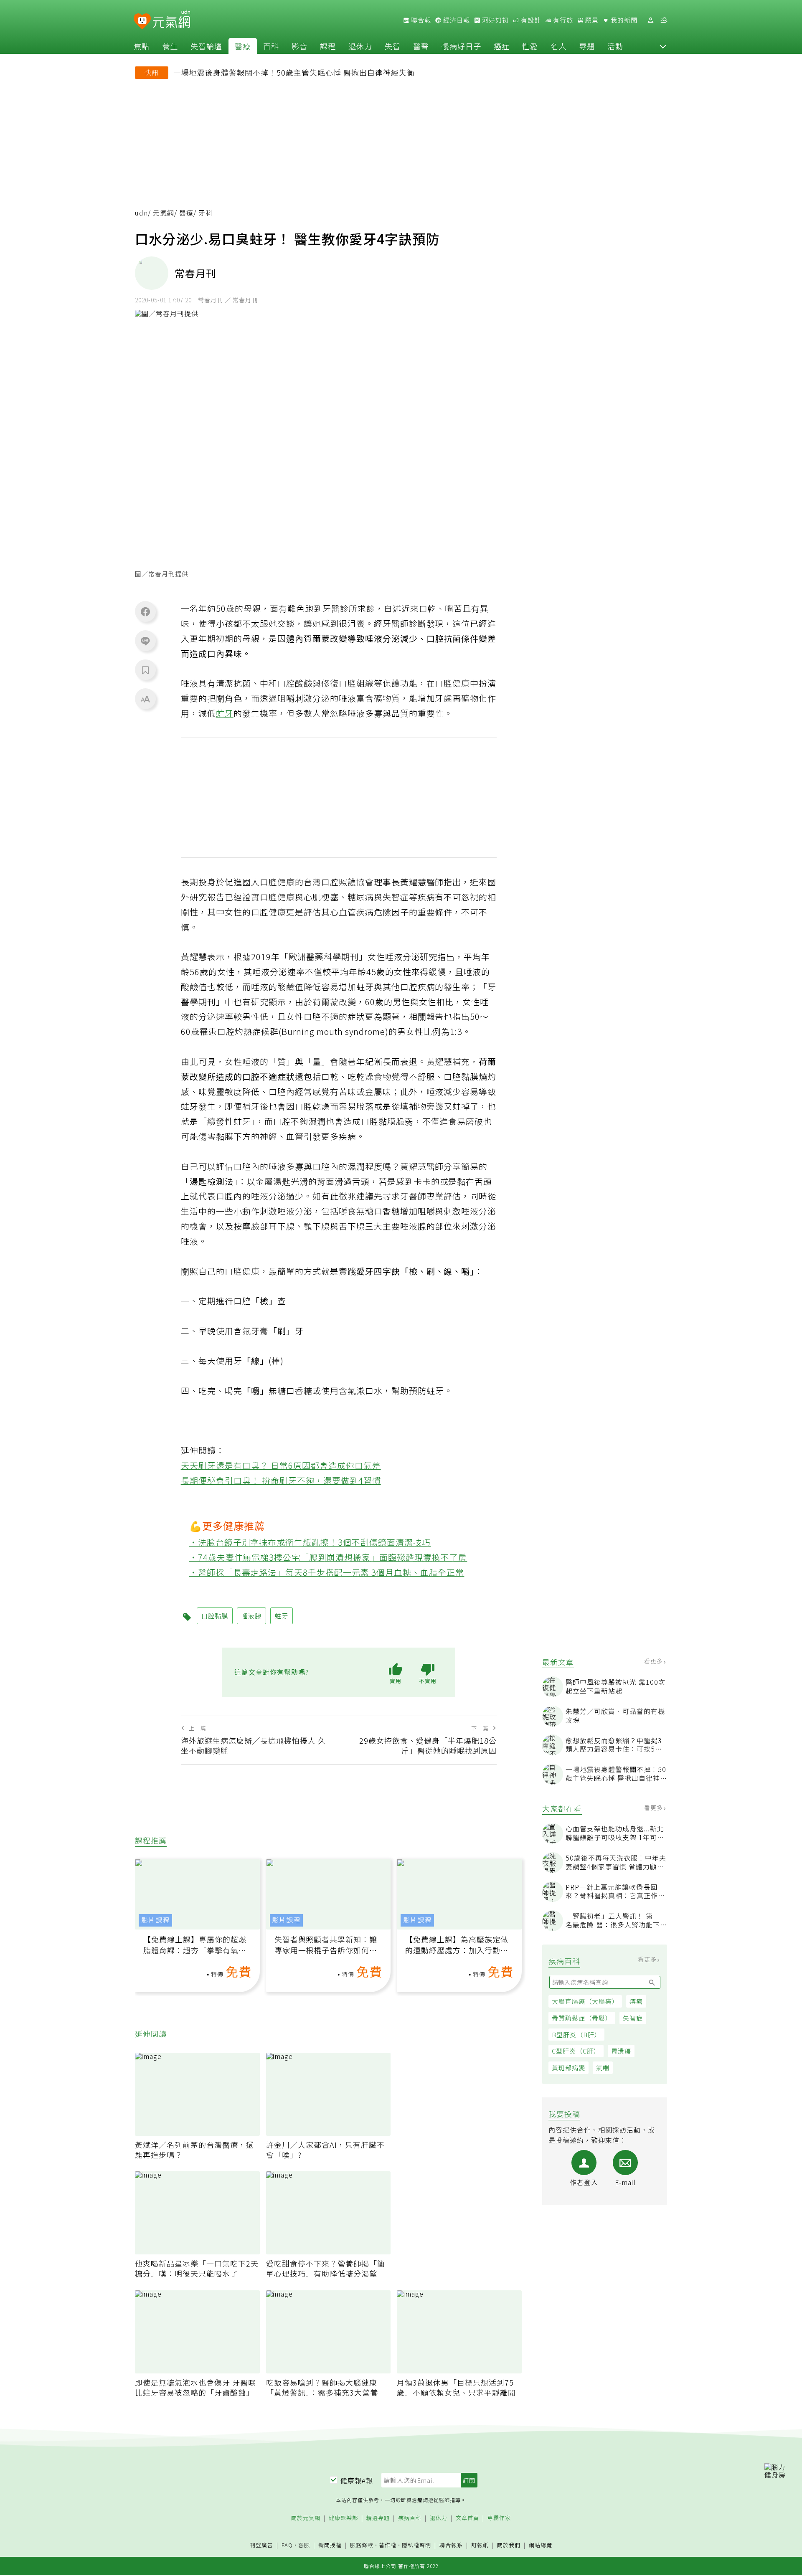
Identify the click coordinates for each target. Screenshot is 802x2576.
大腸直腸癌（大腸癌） (585, 2001)
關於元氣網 (306, 2518)
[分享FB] (145, 611)
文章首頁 (467, 2518)
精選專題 (378, 2518)
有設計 (530, 20)
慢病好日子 (461, 46)
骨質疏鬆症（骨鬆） (582, 2018)
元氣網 (164, 213)
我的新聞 (623, 20)
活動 (615, 46)
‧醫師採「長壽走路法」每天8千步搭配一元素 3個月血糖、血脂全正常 (327, 1572)
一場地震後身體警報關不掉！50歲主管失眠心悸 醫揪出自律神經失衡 (294, 72)
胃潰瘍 (621, 2051)
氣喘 (603, 2068)
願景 (591, 20)
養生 (170, 46)
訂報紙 (480, 2545)
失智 (393, 46)
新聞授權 (330, 2545)
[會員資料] (650, 20)
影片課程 (155, 1920)
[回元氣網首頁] (171, 20)
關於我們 (509, 2545)
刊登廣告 (261, 2545)
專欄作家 (499, 2518)
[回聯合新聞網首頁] (142, 22)
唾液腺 (251, 1616)
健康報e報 (357, 2480)
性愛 (530, 46)
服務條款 (362, 2545)
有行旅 (562, 20)
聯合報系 (451, 2545)
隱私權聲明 (416, 2545)
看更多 (654, 1661)
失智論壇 (206, 46)
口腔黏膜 (215, 1616)
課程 (328, 46)
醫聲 (421, 46)
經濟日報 (456, 20)
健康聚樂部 (343, 2518)
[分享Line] (145, 641)
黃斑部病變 (569, 2068)
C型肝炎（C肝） (576, 2051)
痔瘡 (636, 2001)
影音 (299, 46)
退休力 (360, 46)
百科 (271, 46)
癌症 (502, 46)
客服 (304, 2545)
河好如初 (495, 20)
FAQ (287, 2545)
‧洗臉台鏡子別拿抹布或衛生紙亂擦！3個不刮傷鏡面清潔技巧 (310, 1542)
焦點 (142, 46)
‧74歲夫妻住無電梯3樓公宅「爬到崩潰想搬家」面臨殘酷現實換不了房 (328, 1557)
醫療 (243, 46)
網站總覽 (541, 2545)
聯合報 (420, 20)
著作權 (388, 2545)
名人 (558, 46)
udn (141, 213)
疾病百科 (410, 2518)
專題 (587, 46)
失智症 (633, 2018)
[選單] (664, 20)
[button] (663, 46)
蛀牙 (225, 713)
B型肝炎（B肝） (576, 2035)
